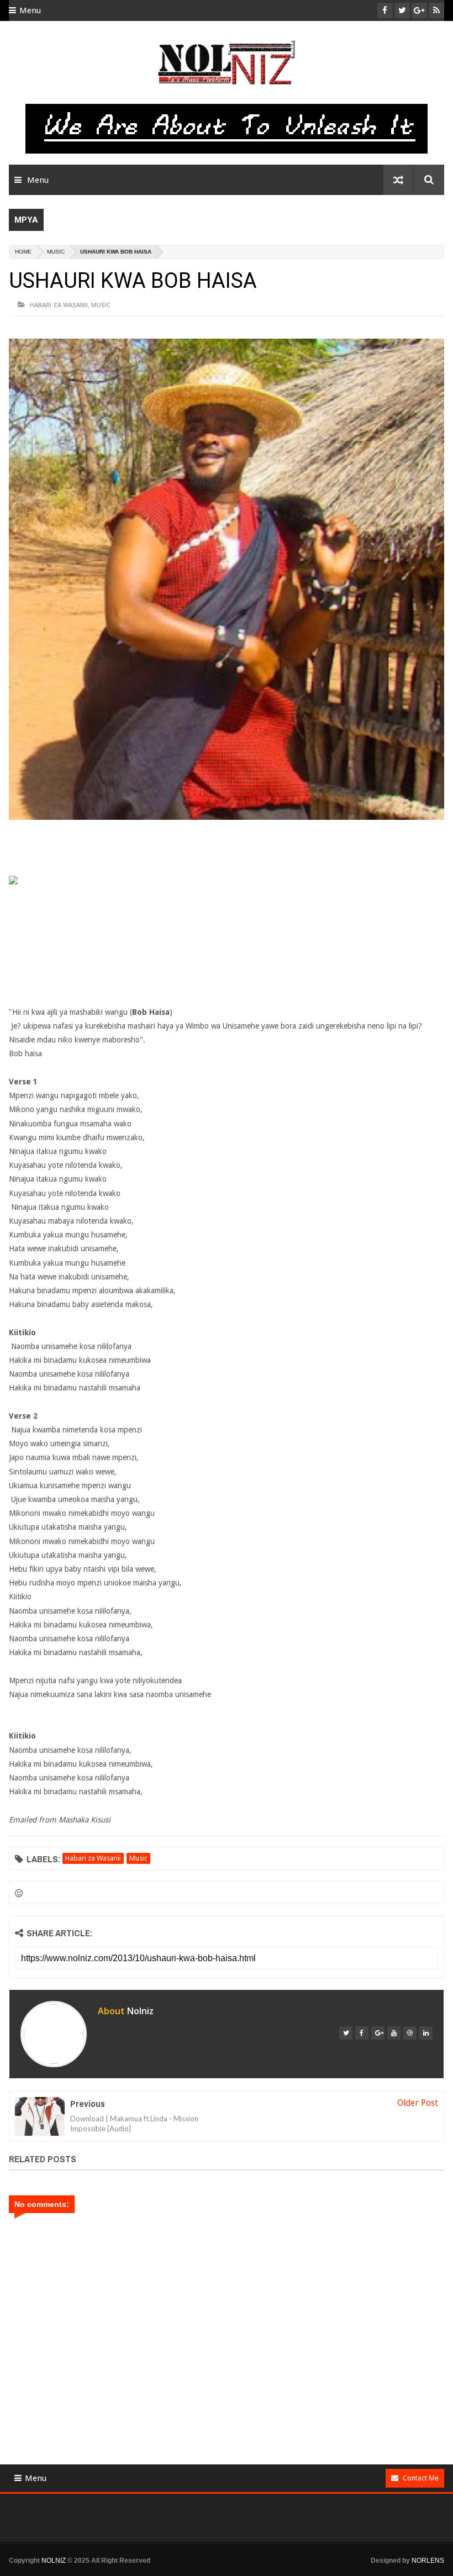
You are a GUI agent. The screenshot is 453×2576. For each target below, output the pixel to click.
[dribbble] (410, 2033)
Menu (30, 10)
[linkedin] (426, 2033)
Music (56, 252)
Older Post (418, 2103)
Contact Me (421, 2478)
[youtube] (394, 2033)
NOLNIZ (54, 2561)
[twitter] (346, 2033)
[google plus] (378, 2033)
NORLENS (428, 2561)
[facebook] (362, 2033)
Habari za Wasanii (59, 305)
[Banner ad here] (235, 2571)
